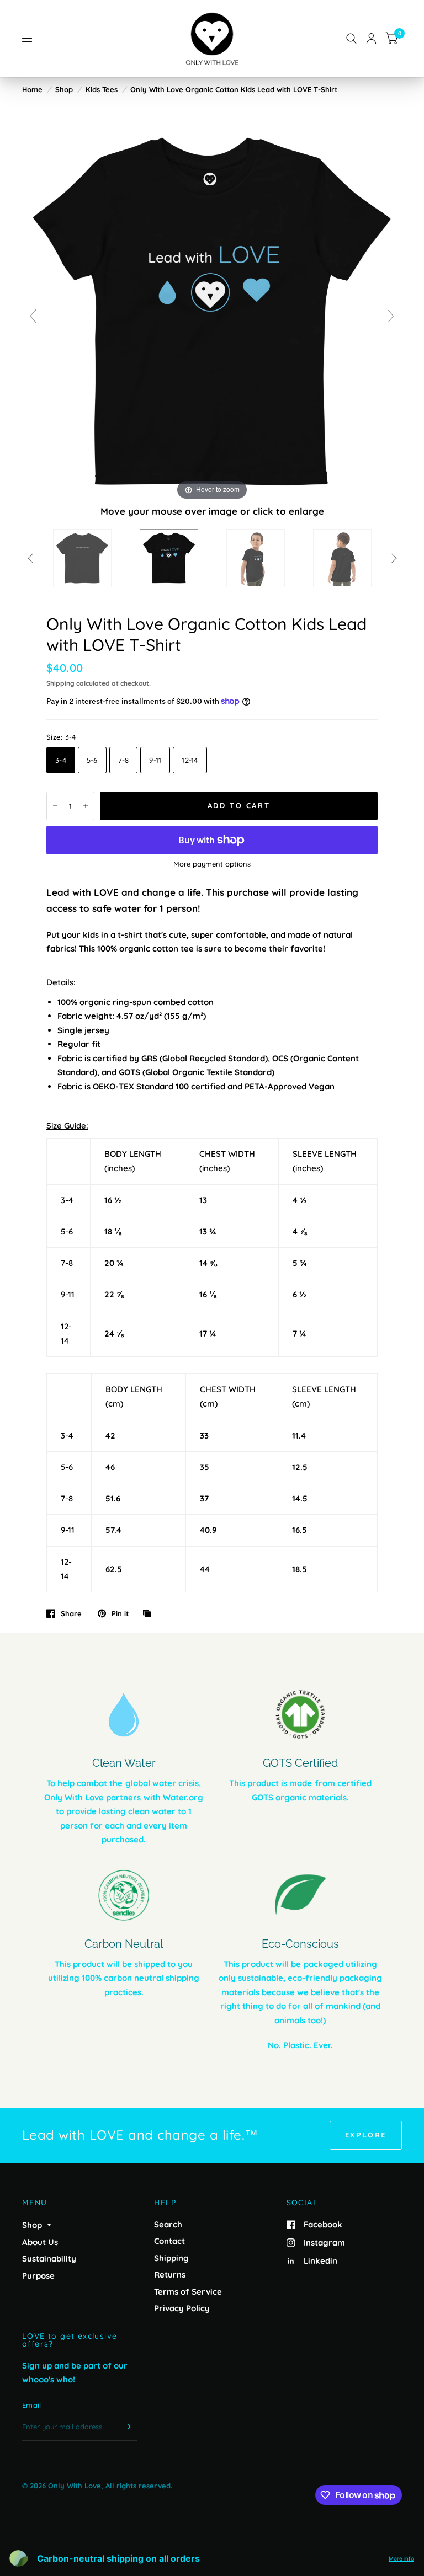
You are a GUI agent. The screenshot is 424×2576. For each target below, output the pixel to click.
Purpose (38, 2276)
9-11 (155, 760)
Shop (64, 89)
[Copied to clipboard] (150, 1614)
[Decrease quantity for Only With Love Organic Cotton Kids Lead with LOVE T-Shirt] (55, 806)
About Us (40, 2242)
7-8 (124, 760)
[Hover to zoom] (212, 312)
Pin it (120, 1613)
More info (401, 2558)
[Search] (351, 39)
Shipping (60, 683)
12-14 (190, 760)
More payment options (212, 864)
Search (168, 2224)
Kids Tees (102, 89)
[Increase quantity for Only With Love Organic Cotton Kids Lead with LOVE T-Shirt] (86, 806)
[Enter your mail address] (126, 2427)
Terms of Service (188, 2292)
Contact (169, 2241)
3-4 (61, 760)
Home (32, 89)
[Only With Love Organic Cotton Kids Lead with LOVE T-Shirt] (82, 558)
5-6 (92, 760)
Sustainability (49, 2259)
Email (31, 2405)
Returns (170, 2275)
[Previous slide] (33, 316)
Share (71, 1613)
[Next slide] (391, 316)
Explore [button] (366, 2135)
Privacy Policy (182, 2308)
